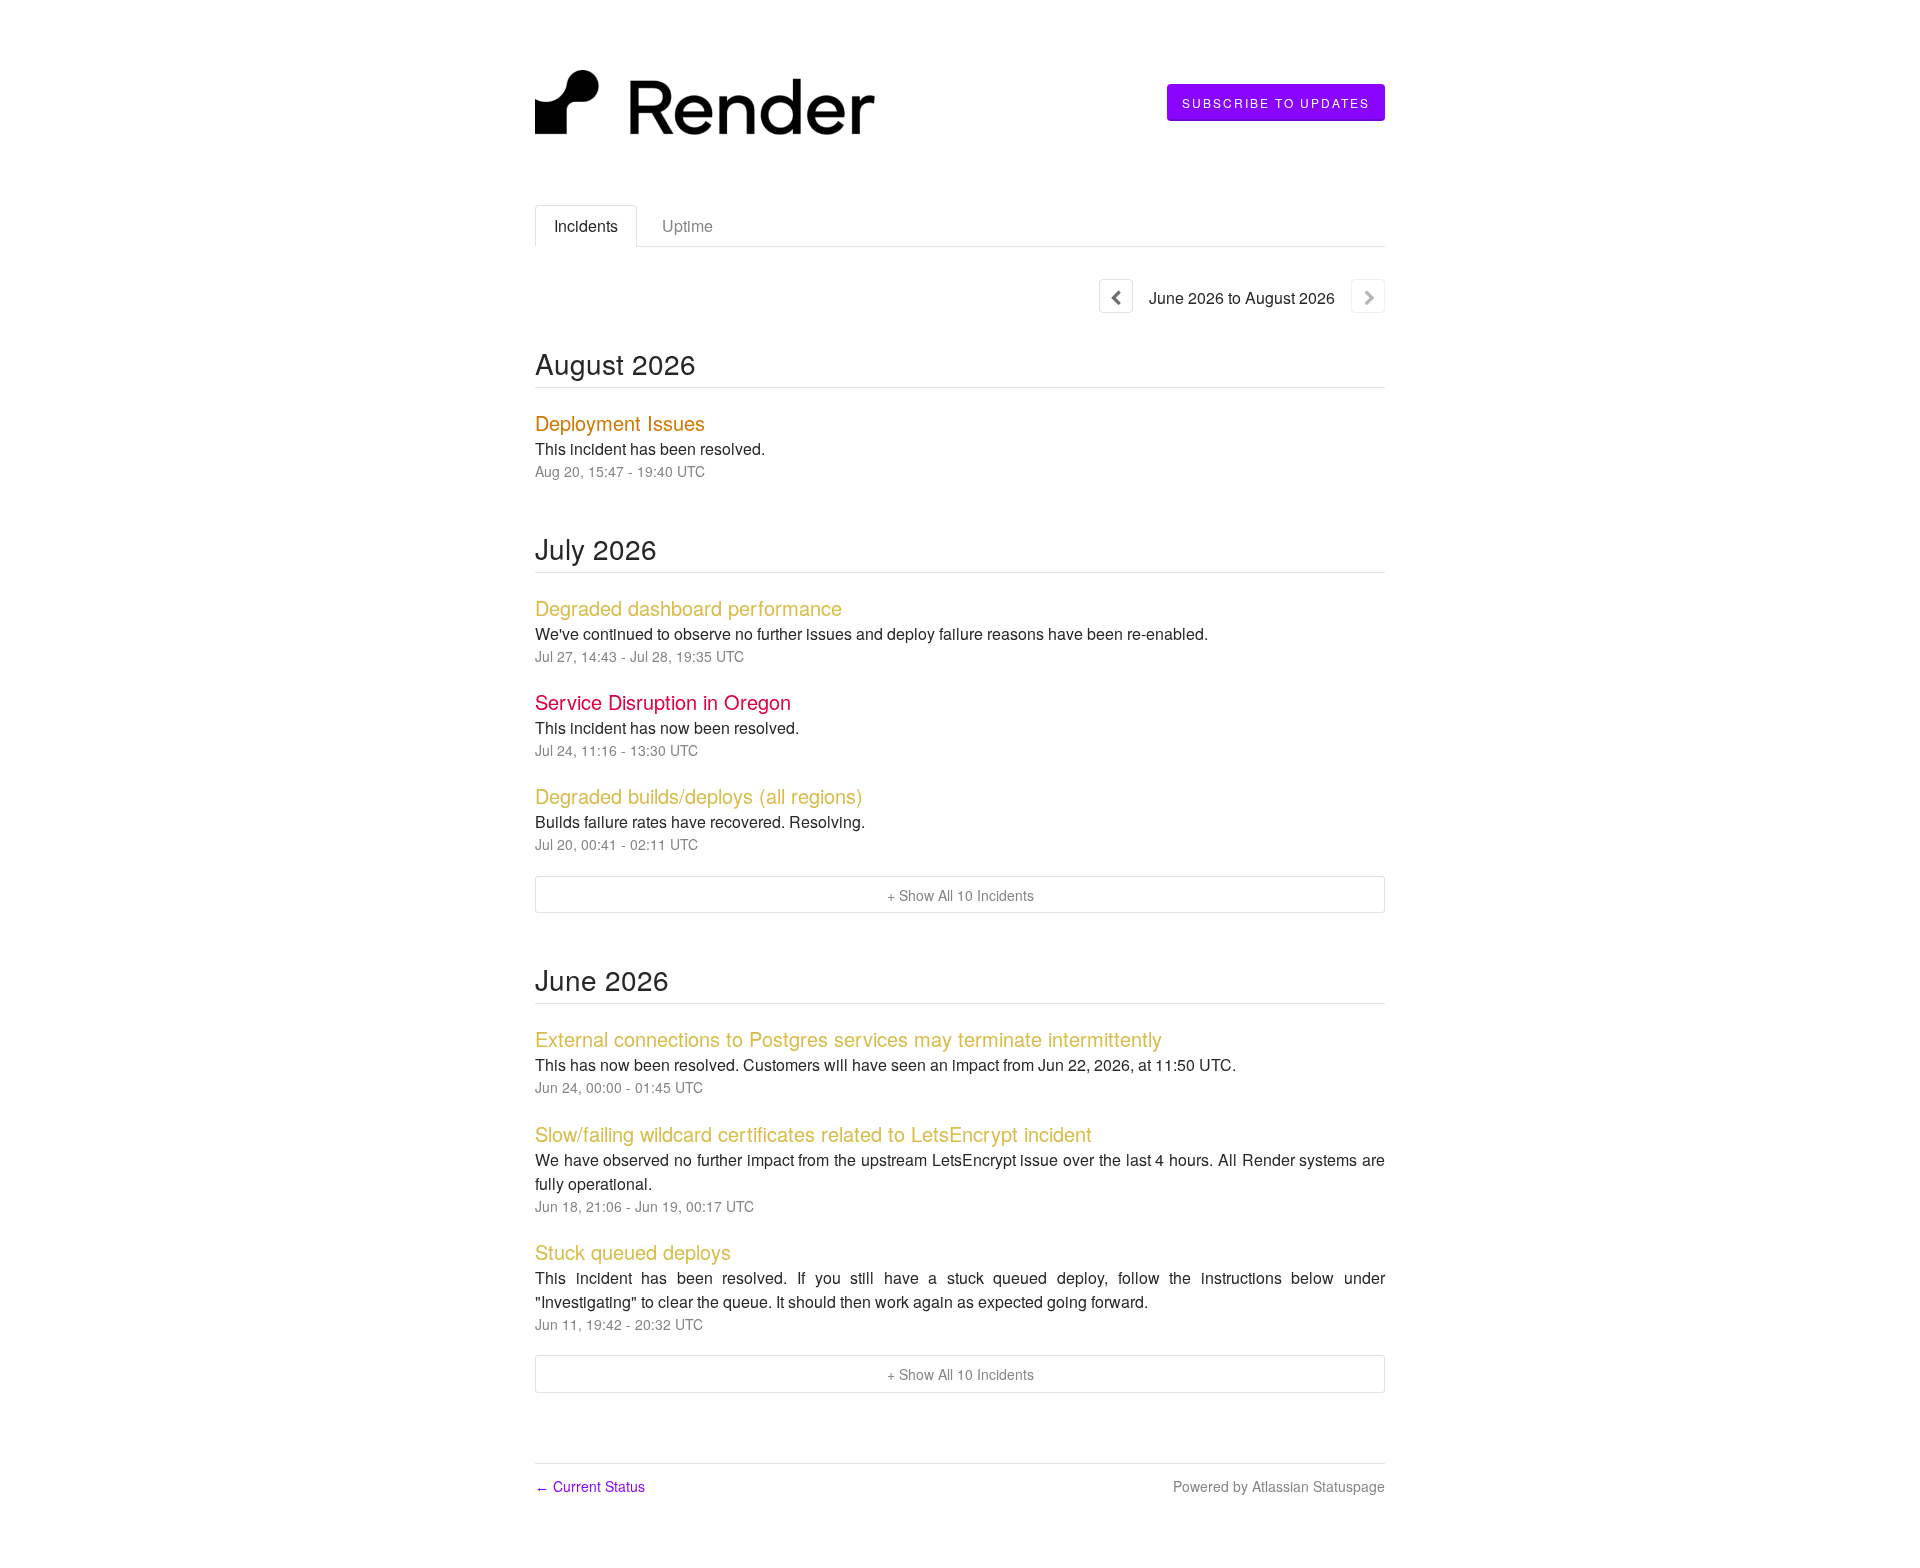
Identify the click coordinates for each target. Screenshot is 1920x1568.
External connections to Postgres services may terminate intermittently (848, 1038)
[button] (1276, 103)
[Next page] (1368, 296)
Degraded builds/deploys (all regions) (699, 795)
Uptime (687, 225)
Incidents (586, 225)
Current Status (590, 1486)
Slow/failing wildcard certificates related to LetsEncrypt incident (813, 1133)
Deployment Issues (620, 422)
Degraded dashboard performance (688, 607)
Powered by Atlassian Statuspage (1279, 1486)
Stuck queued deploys (633, 1251)
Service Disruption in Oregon (663, 701)
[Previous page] (1116, 296)
